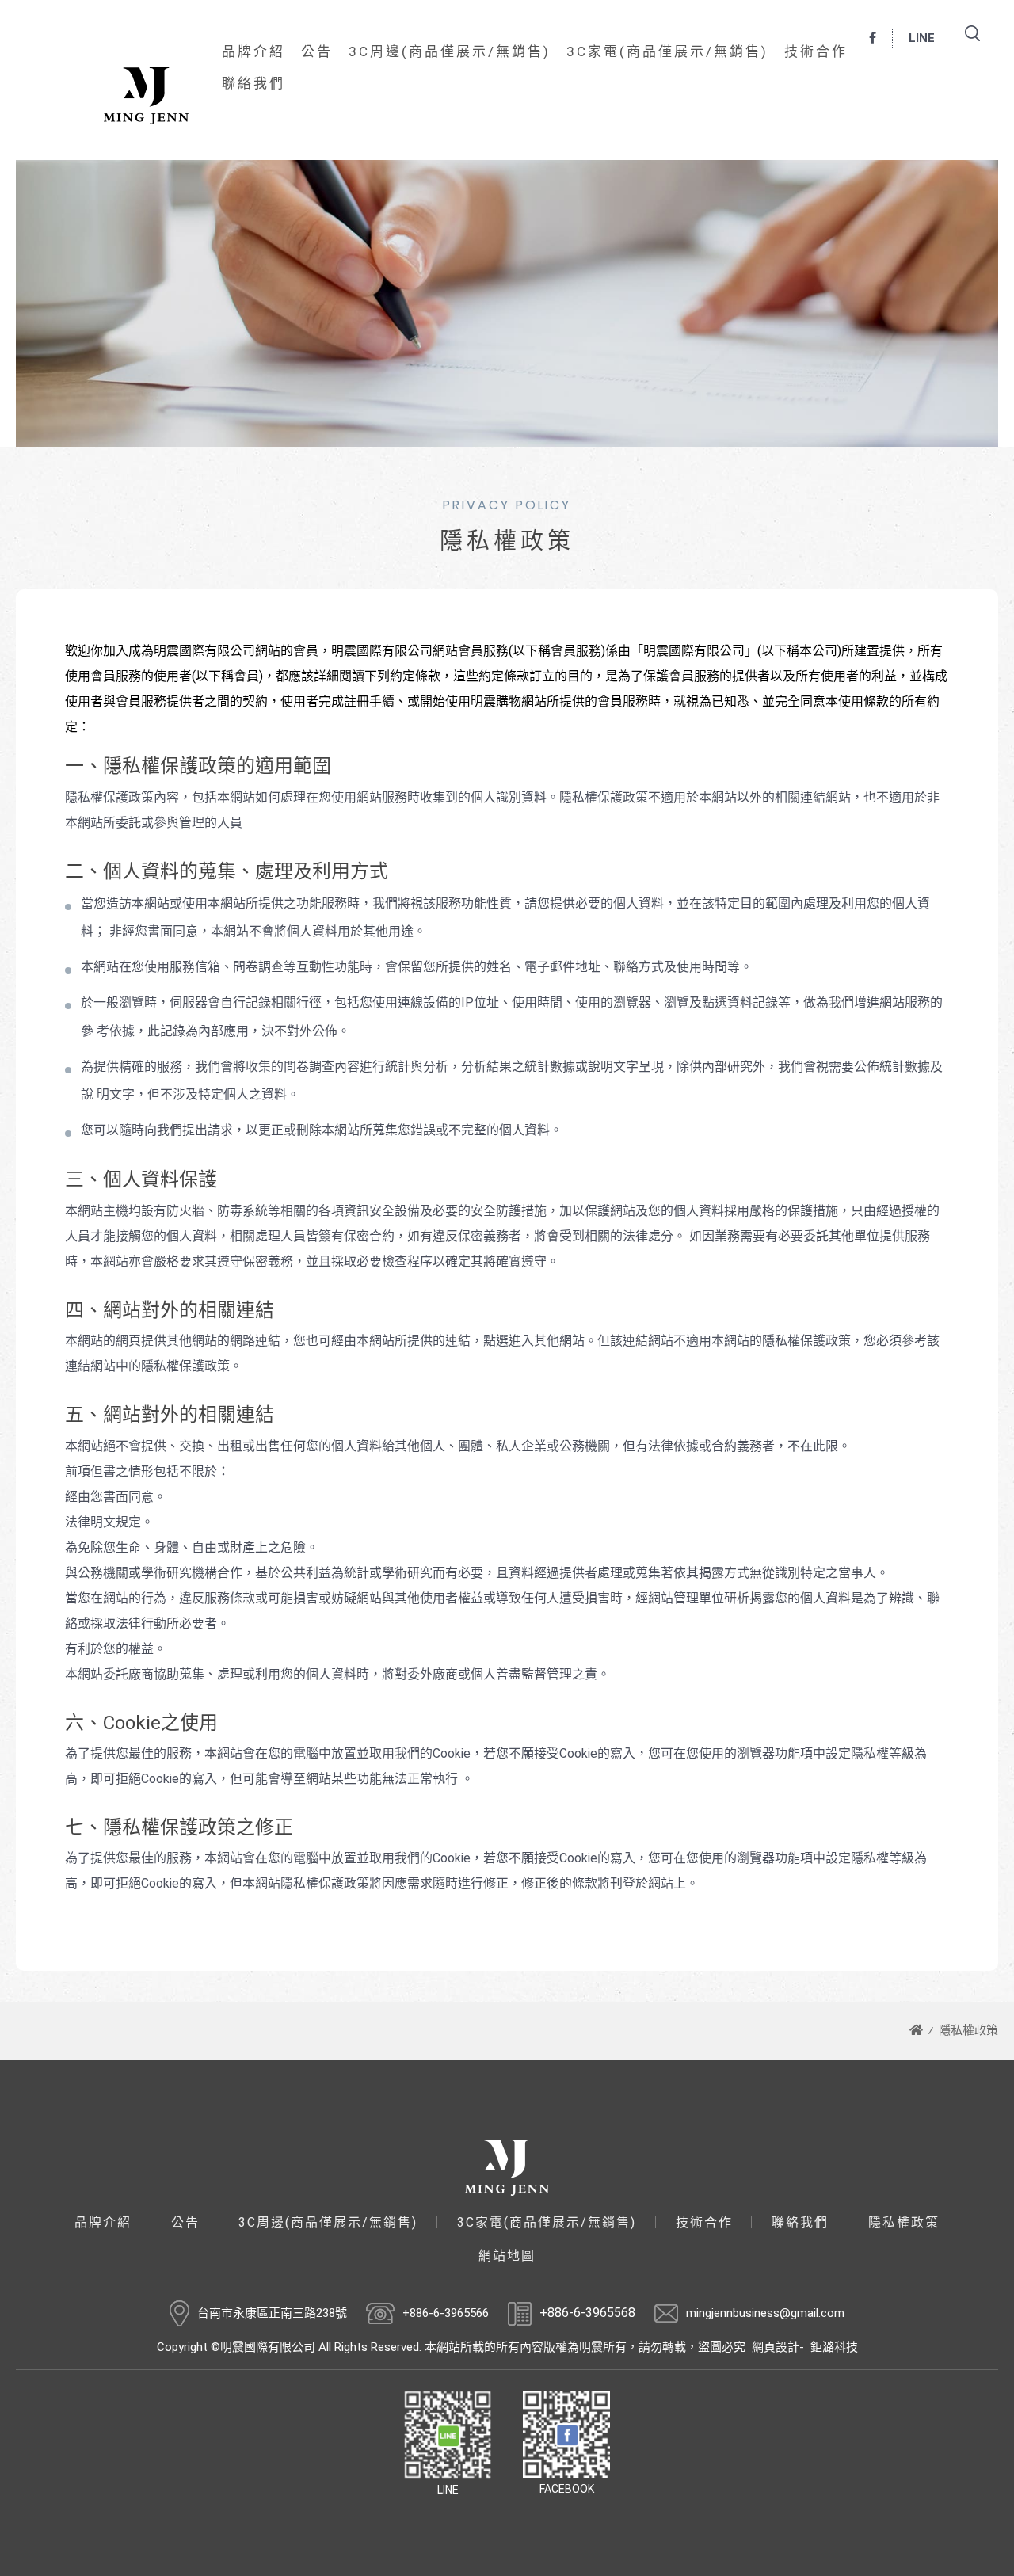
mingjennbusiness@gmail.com (765, 2313)
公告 (317, 51)
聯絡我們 (253, 83)
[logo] (507, 2168)
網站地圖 (507, 2256)
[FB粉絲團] (873, 38)
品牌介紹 (253, 51)
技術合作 (816, 51)
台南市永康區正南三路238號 (272, 2313)
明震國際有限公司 (146, 96)
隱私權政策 (968, 2030)
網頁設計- (778, 2347)
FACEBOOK (567, 2489)
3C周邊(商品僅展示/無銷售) (450, 51)
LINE (922, 38)
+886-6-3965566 (446, 2313)
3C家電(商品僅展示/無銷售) (667, 51)
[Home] (916, 2030)
